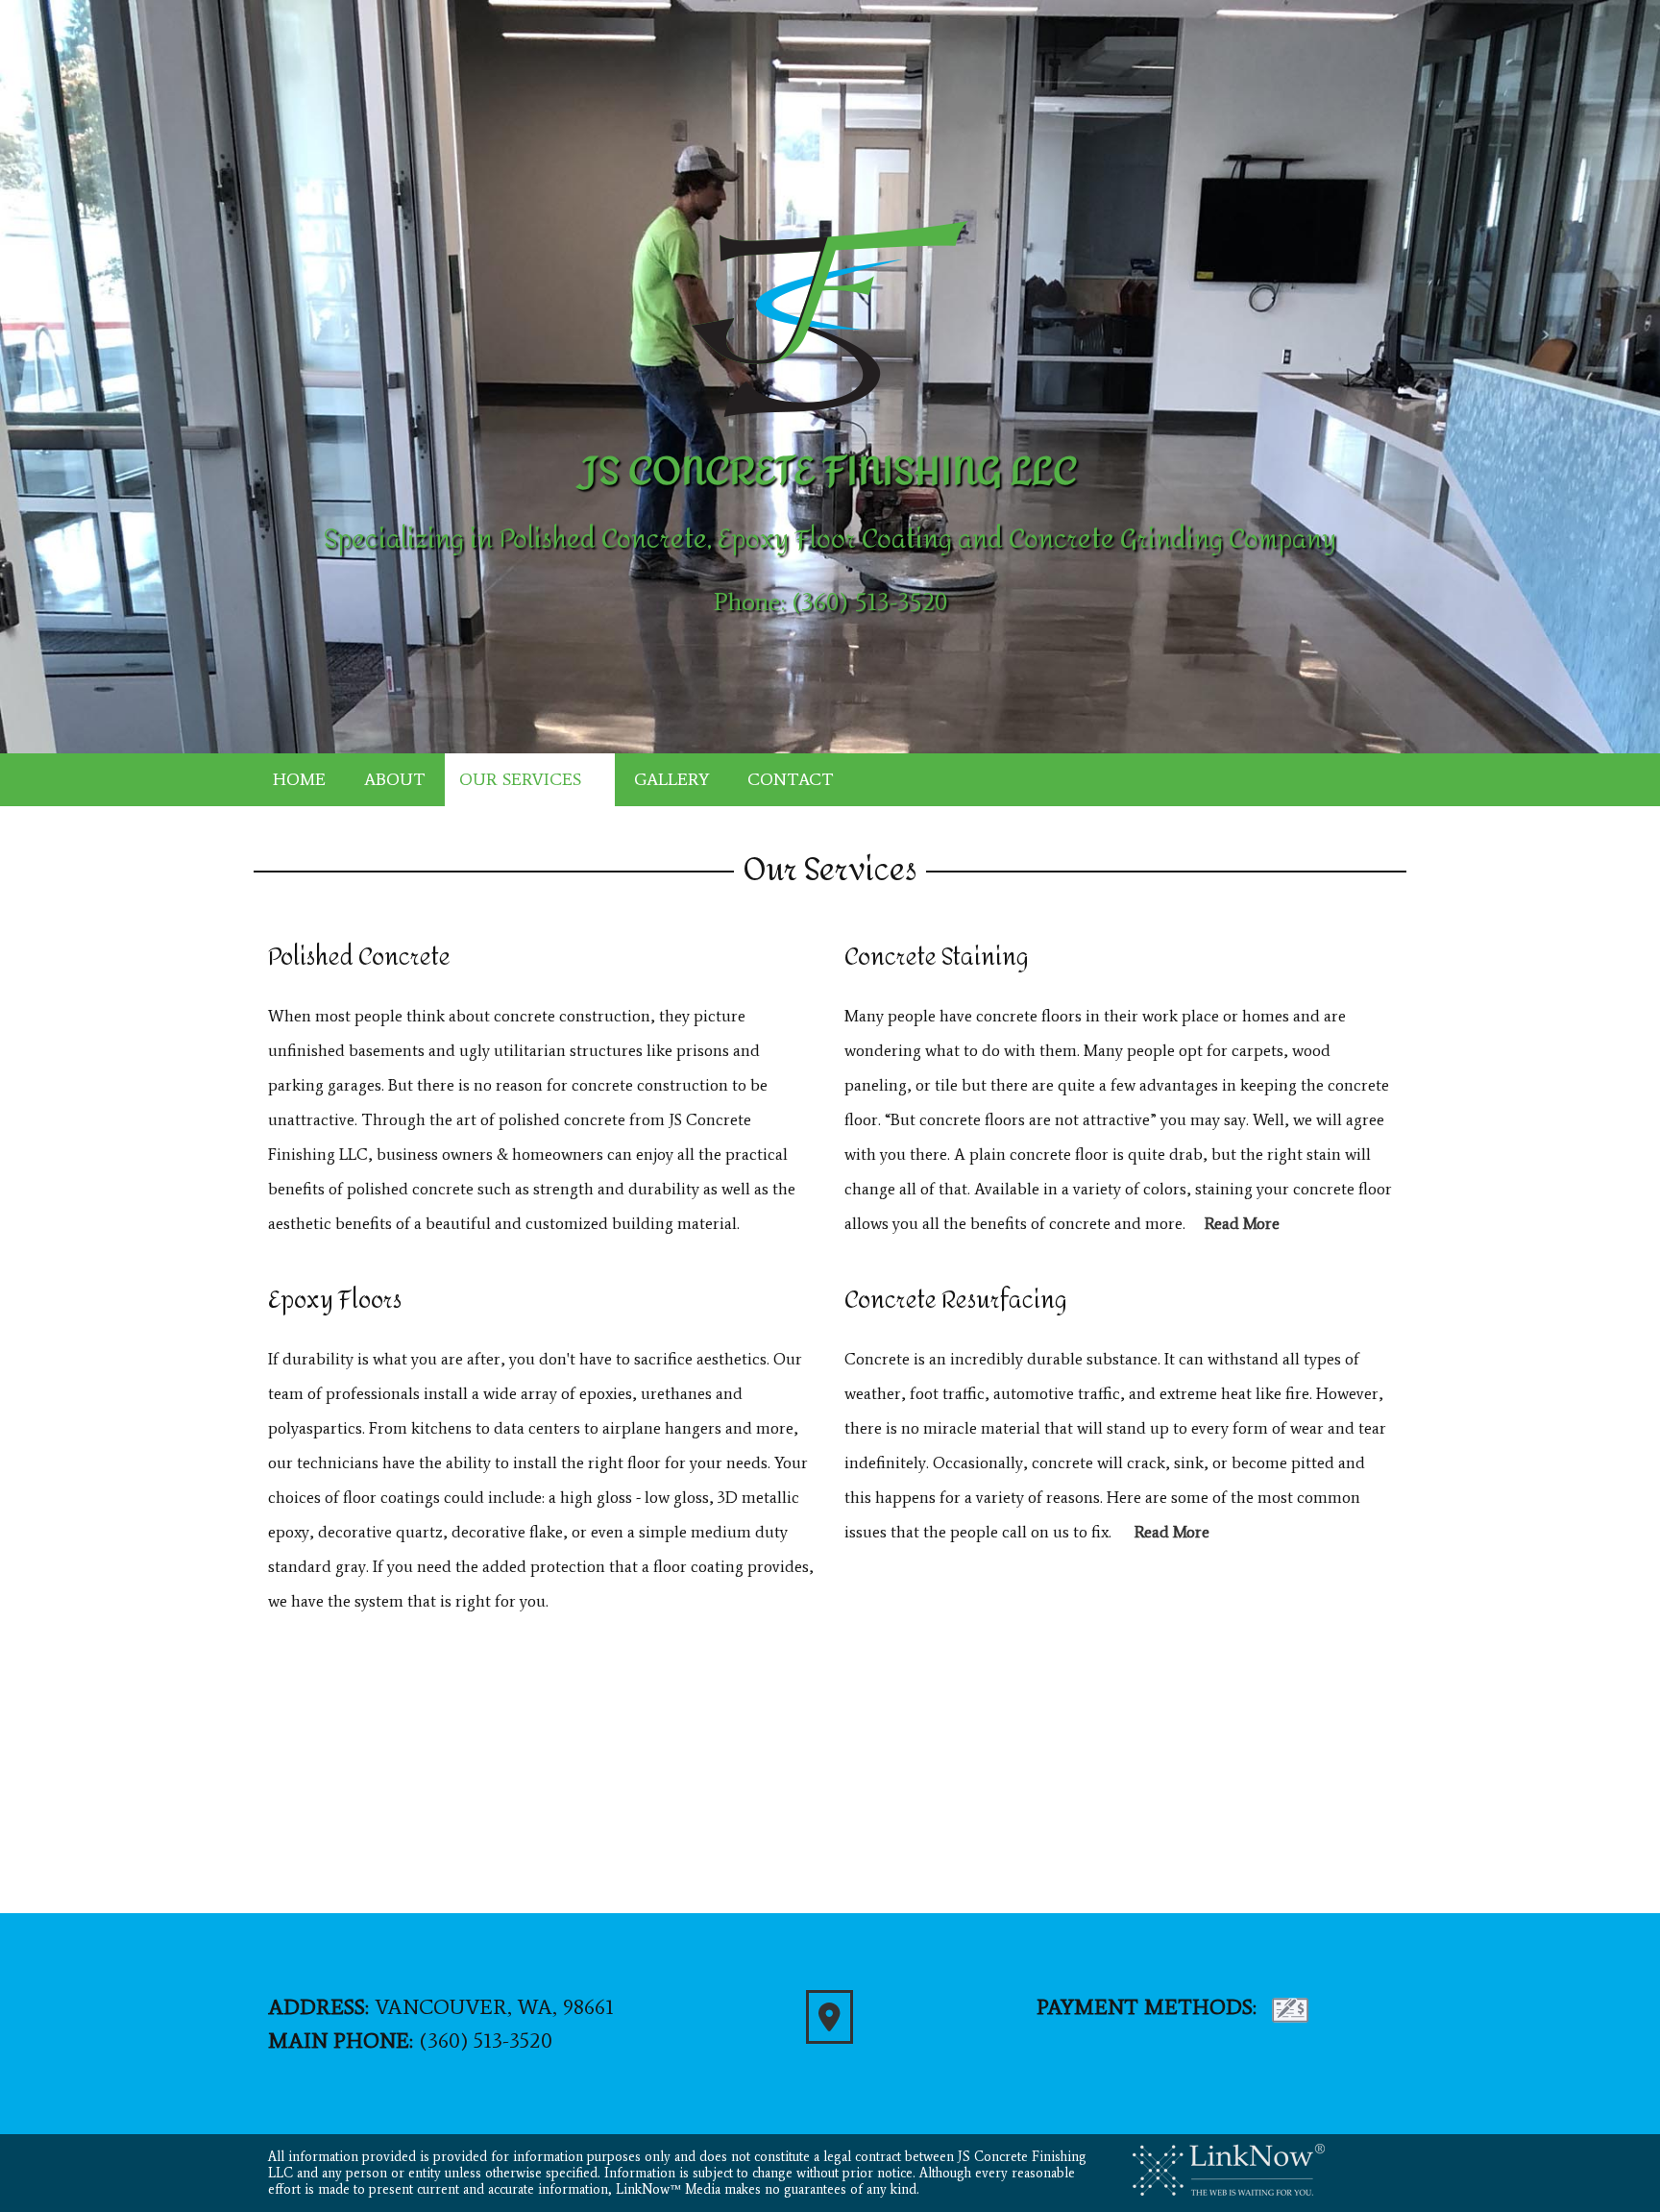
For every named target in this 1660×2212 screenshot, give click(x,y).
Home (299, 779)
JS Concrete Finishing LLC (830, 472)
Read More (1242, 1223)
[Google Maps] (830, 2022)
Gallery (671, 779)
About (395, 779)
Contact (791, 779)
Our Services (520, 779)
